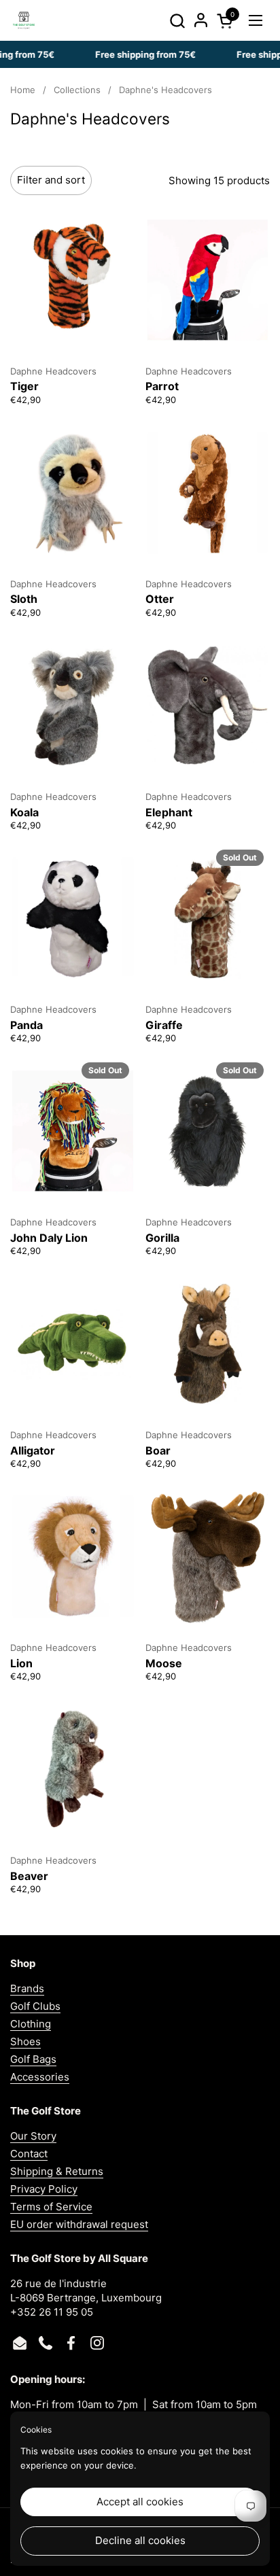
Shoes (25, 2041)
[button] (177, 21)
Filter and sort (51, 180)
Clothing (31, 2024)
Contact (29, 2154)
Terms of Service (51, 2207)
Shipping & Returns (57, 2171)
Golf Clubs (35, 2006)
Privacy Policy (44, 2189)
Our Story (33, 2136)
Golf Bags (33, 2059)
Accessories (40, 2077)
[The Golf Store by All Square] (24, 20)
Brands (27, 1988)
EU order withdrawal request (79, 2224)
